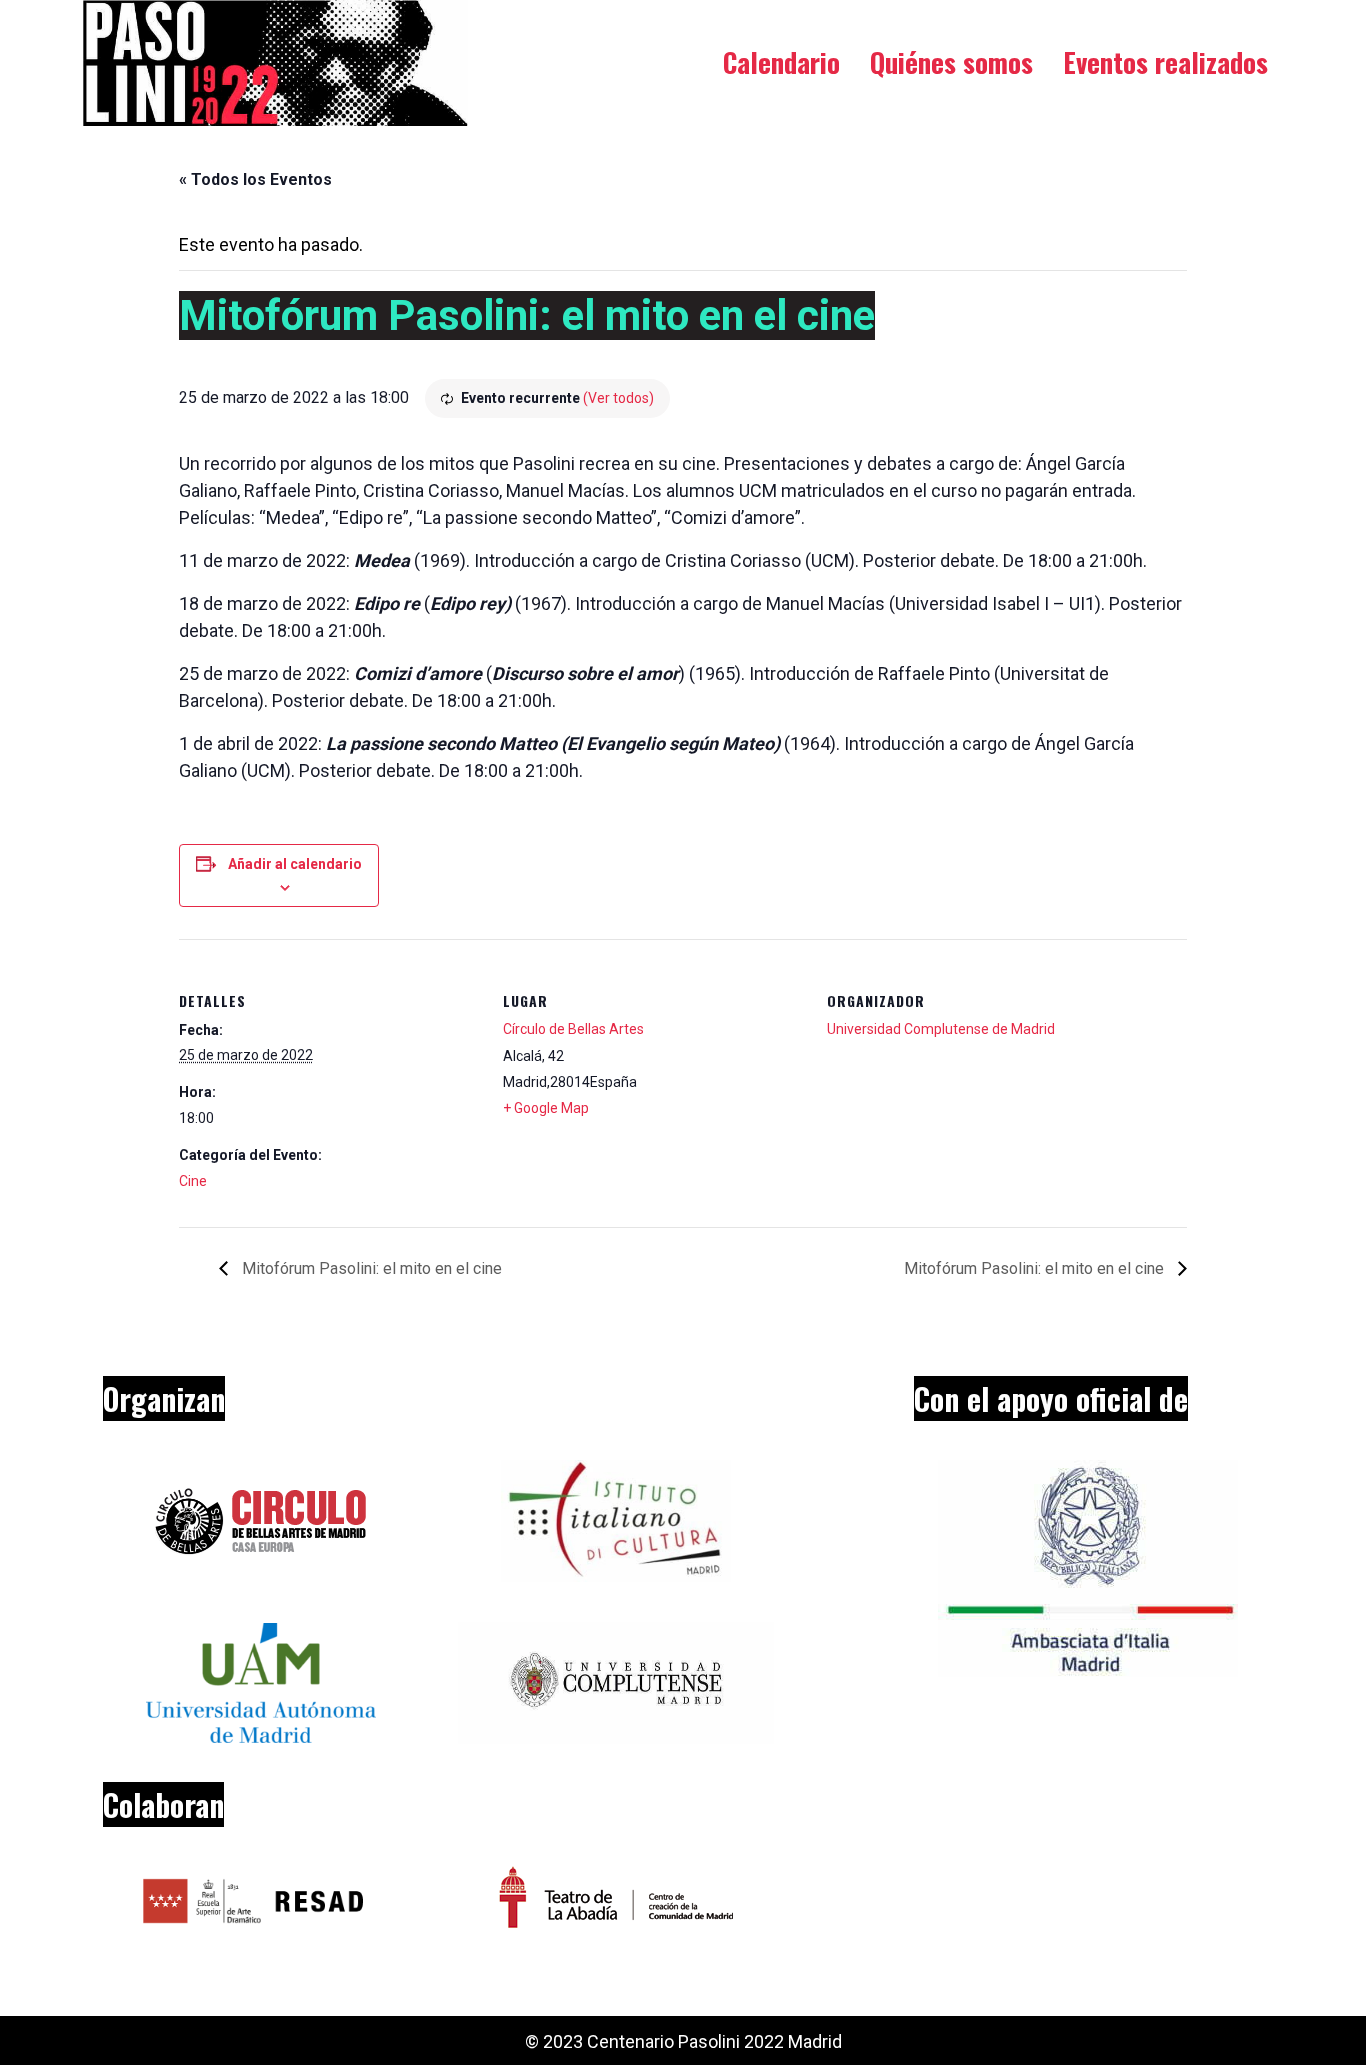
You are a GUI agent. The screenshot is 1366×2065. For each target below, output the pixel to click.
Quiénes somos (951, 62)
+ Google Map (546, 1108)
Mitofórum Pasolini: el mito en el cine (370, 1268)
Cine (193, 1181)
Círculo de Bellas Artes (573, 1029)
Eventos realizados (1165, 62)
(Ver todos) (618, 398)
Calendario (781, 62)
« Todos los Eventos (255, 179)
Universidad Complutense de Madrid (941, 1029)
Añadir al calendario (295, 864)
